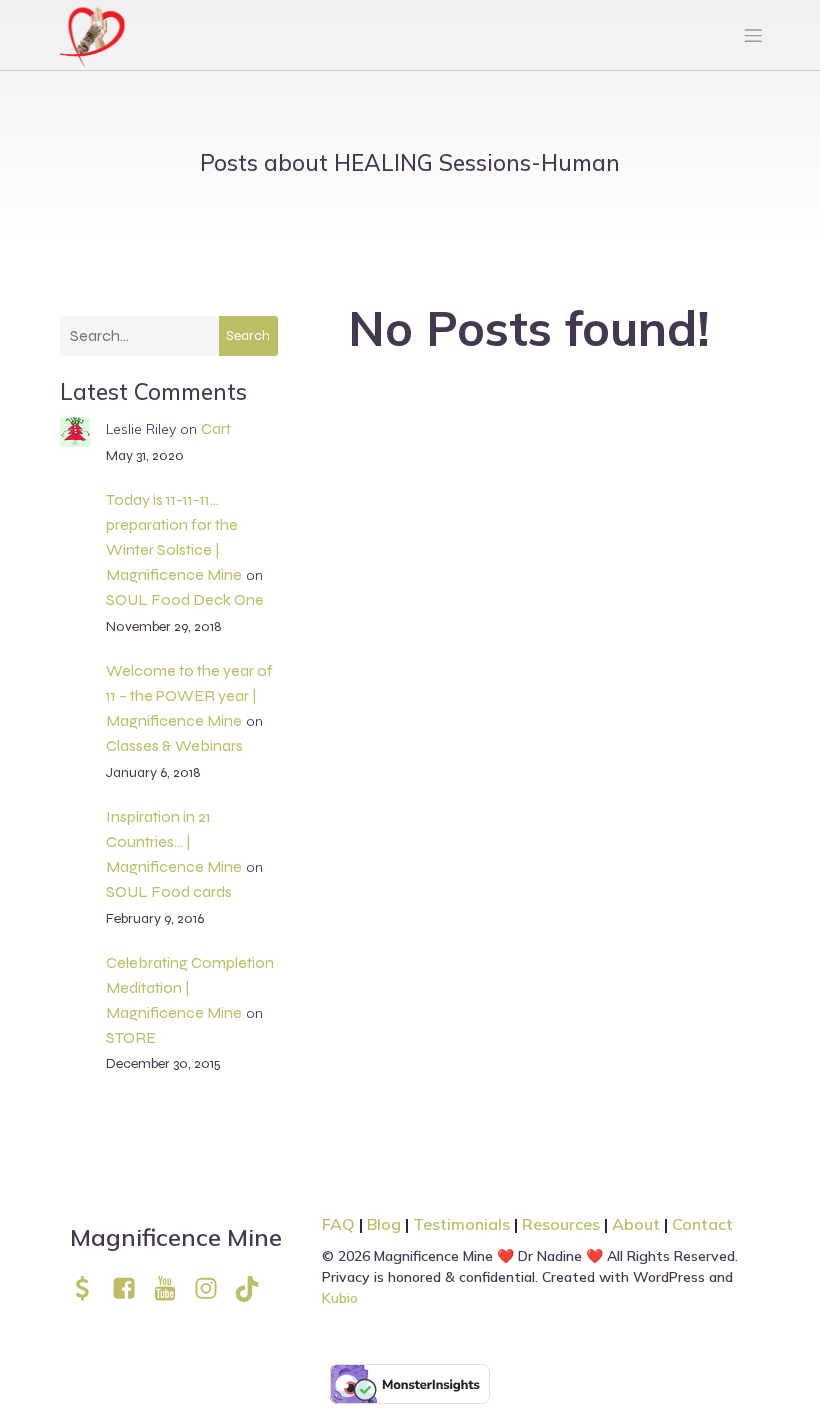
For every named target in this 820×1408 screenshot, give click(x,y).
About (638, 1224)
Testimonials (461, 1224)
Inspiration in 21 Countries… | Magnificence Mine (174, 841)
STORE (131, 1037)
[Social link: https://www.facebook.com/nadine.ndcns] (131, 1288)
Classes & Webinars (174, 745)
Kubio (340, 1298)
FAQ (338, 1224)
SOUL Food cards (169, 891)
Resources (561, 1224)
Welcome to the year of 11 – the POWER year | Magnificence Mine (189, 695)
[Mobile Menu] (753, 35)
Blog (384, 1224)
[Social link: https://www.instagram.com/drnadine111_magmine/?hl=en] (213, 1288)
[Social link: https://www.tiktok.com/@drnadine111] (254, 1288)
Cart (216, 428)
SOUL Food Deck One (185, 599)
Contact (702, 1224)
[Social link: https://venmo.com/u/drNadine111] (90, 1288)
